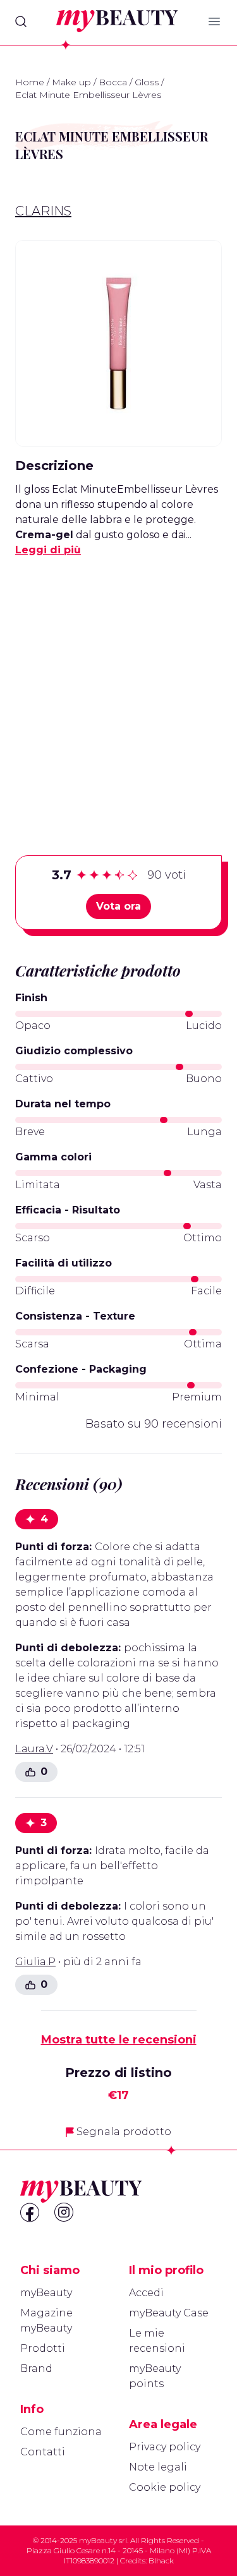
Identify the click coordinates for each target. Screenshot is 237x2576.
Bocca (113, 82)
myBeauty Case (169, 2313)
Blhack (161, 2561)
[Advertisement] (118, 686)
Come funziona (61, 2432)
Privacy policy (165, 2447)
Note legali (158, 2467)
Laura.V (34, 1749)
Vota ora (118, 906)
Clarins (43, 211)
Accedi (146, 2293)
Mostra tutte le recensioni (119, 2040)
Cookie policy (165, 2487)
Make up (71, 82)
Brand (36, 2368)
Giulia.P (35, 1962)
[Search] (21, 21)
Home (30, 82)
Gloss (147, 82)
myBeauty (46, 2293)
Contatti (43, 2452)
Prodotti (43, 2348)
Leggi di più (48, 550)
